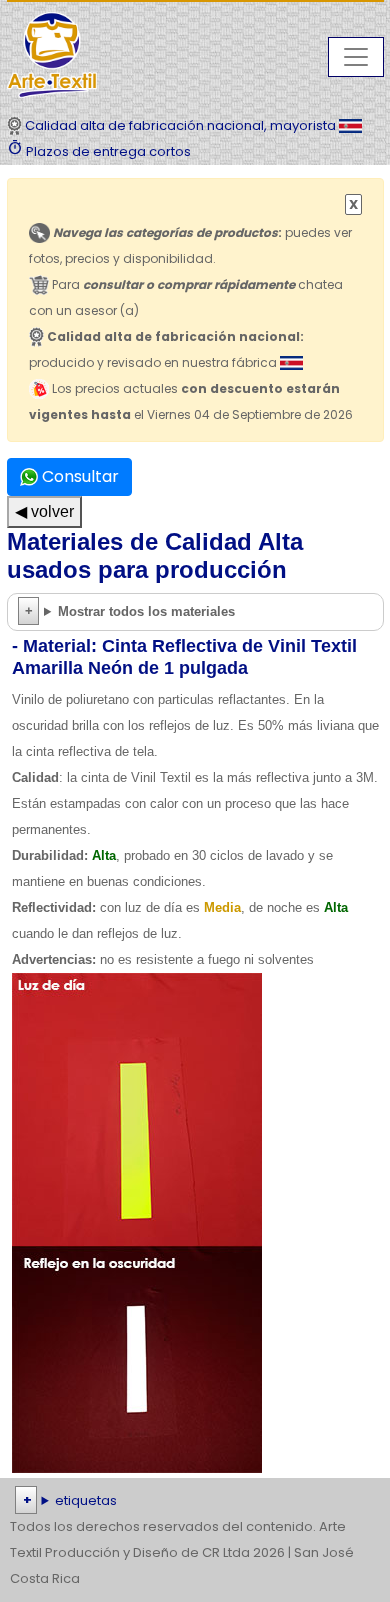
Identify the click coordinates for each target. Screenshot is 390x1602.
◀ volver (44, 511)
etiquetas (86, 1500)
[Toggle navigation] (356, 57)
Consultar (78, 476)
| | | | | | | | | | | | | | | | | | (194, 1502)
